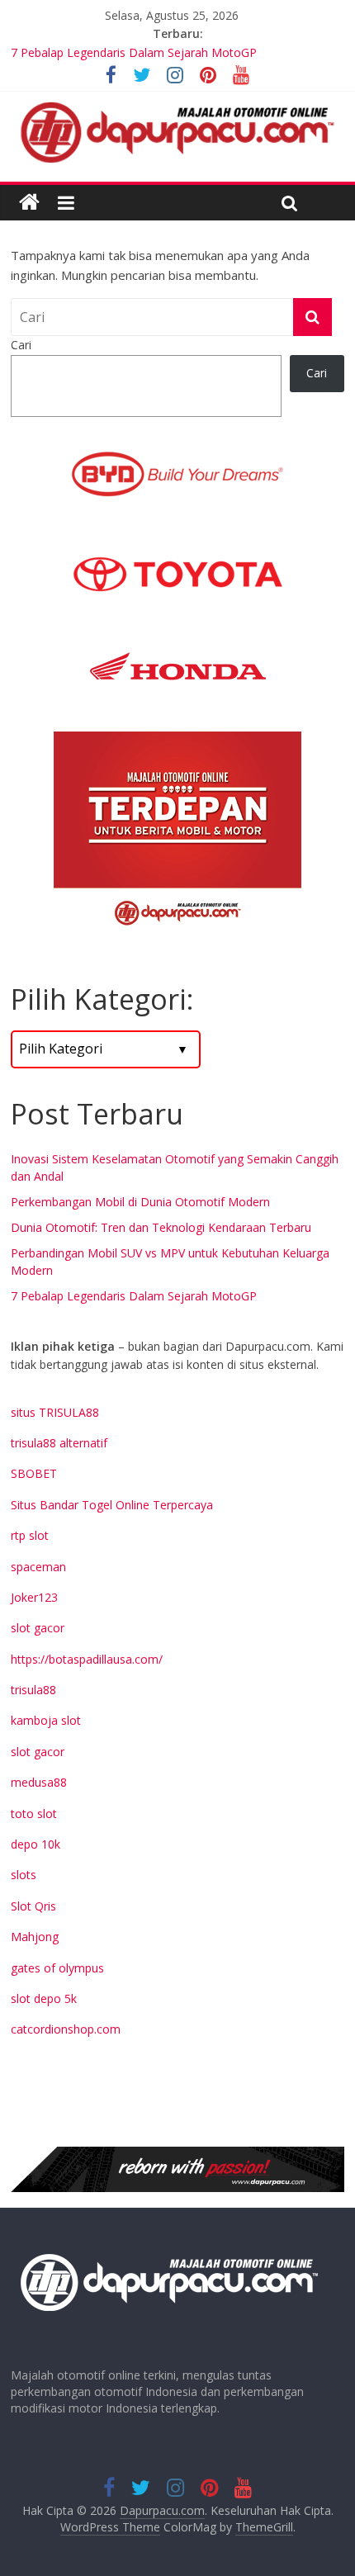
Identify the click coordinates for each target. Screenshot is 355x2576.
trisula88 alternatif (59, 1443)
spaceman (38, 1567)
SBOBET (34, 1473)
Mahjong (35, 1937)
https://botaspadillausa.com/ (87, 1659)
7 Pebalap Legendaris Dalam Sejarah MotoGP (134, 1296)
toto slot (34, 1814)
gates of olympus (57, 1968)
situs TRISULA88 (55, 1412)
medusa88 (39, 1782)
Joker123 (34, 1597)
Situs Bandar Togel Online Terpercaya (112, 1505)
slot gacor (38, 1628)
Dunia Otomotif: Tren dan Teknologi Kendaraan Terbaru (161, 1227)
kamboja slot (46, 1720)
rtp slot (30, 1535)
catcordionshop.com (66, 2029)
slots (24, 1875)
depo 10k (35, 1844)
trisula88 (33, 1690)
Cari (21, 345)
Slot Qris (33, 1906)
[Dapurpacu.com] (29, 203)
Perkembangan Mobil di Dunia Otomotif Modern (140, 1202)
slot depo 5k (44, 1998)
